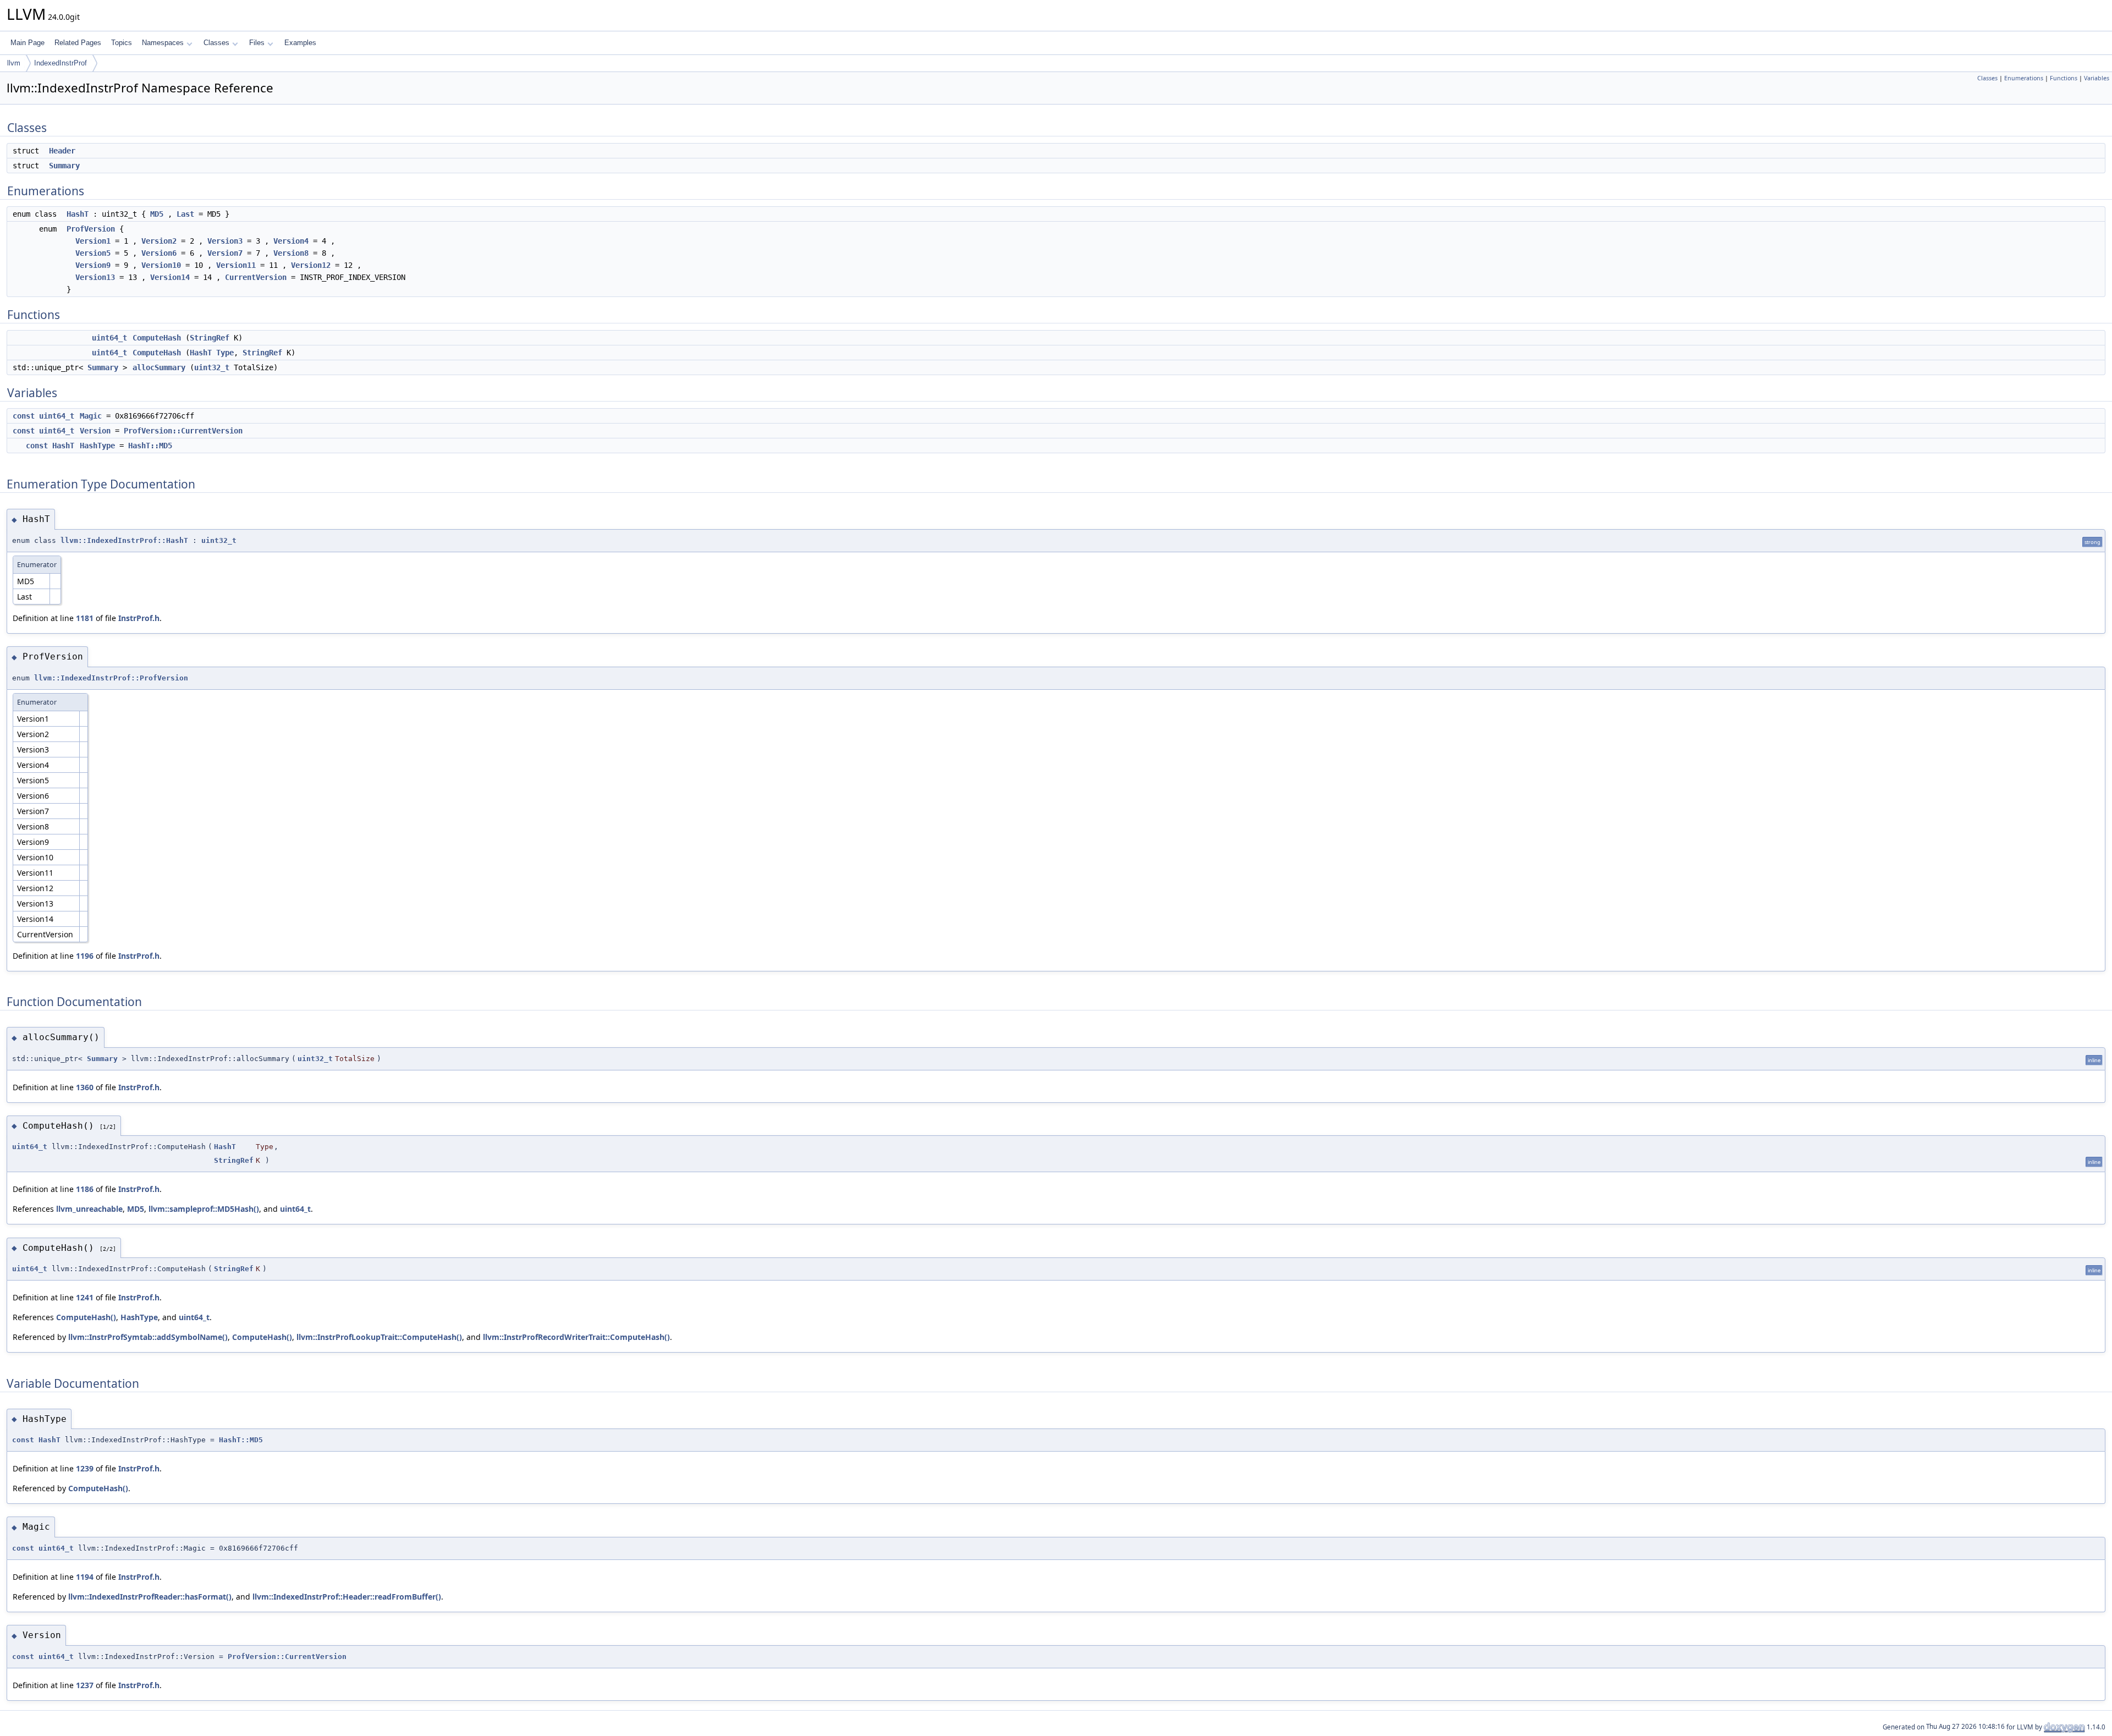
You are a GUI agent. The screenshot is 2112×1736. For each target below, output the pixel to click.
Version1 (93, 241)
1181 (85, 618)
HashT (78, 214)
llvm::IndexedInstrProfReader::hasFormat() (150, 1597)
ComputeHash (157, 338)
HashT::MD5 (150, 446)
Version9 (93, 265)
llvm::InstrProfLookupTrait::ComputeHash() (379, 1337)
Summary (64, 166)
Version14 (170, 277)
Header (62, 151)
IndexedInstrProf (61, 63)
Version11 (236, 265)
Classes (216, 43)
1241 (85, 1297)
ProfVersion (91, 229)
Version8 (291, 253)
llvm (14, 63)
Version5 (93, 253)
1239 (85, 1468)
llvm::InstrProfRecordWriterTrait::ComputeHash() (576, 1337)
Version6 (159, 253)
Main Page (28, 43)
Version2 (159, 241)
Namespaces (163, 43)
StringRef (210, 338)
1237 (85, 1685)
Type (225, 353)
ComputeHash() (86, 1317)
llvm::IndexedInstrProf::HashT (124, 540)
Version (95, 431)
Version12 (311, 265)
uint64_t (109, 338)
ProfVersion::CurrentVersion (183, 431)
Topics (122, 43)
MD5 (157, 214)
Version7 (225, 253)
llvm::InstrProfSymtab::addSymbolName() (148, 1337)
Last (185, 214)
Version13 (95, 277)
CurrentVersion (256, 277)
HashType (97, 446)
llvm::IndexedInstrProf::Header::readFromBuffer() (347, 1597)
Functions (2064, 78)
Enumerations (2024, 78)
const (24, 416)
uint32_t (212, 367)
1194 (85, 1577)
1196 (85, 956)
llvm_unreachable (89, 1209)
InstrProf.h (139, 618)
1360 (85, 1087)
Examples (300, 43)
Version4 (291, 241)
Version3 (225, 241)
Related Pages (78, 43)
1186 (85, 1189)
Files (257, 43)
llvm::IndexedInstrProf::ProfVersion (111, 678)
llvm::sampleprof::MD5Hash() (204, 1209)
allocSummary (159, 367)
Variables (2097, 78)
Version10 (161, 265)
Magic (91, 416)
